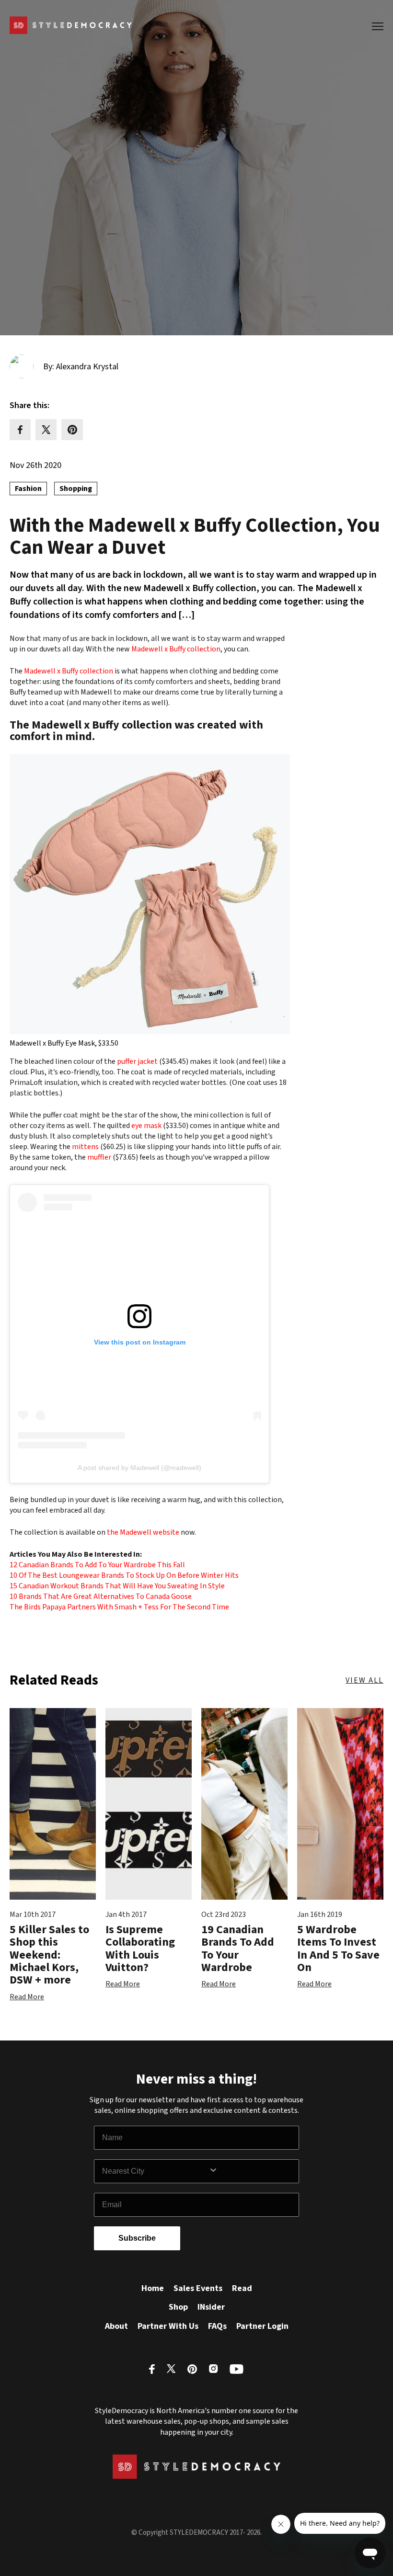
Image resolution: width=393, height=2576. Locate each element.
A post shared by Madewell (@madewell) (139, 1468)
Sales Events (198, 2288)
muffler (99, 1157)
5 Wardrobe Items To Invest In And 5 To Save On (338, 1949)
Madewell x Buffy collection (176, 649)
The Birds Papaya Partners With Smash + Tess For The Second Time (119, 1607)
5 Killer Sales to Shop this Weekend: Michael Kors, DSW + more (49, 1955)
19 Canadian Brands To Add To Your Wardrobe (238, 1949)
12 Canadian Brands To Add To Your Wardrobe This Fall (97, 1565)
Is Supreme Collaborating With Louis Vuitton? (140, 1949)
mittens (85, 1147)
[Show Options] (252, 2171)
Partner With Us (168, 2326)
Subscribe (137, 2238)
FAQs (217, 2326)
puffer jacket (137, 1061)
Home (153, 2288)
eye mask (146, 1126)
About (116, 2326)
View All (364, 1680)
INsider (211, 2307)
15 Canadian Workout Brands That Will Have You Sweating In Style (117, 1586)
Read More (27, 1997)
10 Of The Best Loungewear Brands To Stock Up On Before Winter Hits (124, 1575)
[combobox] (155, 2171)
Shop (178, 2307)
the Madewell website (143, 1532)
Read (242, 2288)
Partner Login (262, 2326)
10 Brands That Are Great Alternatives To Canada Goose (101, 1596)
